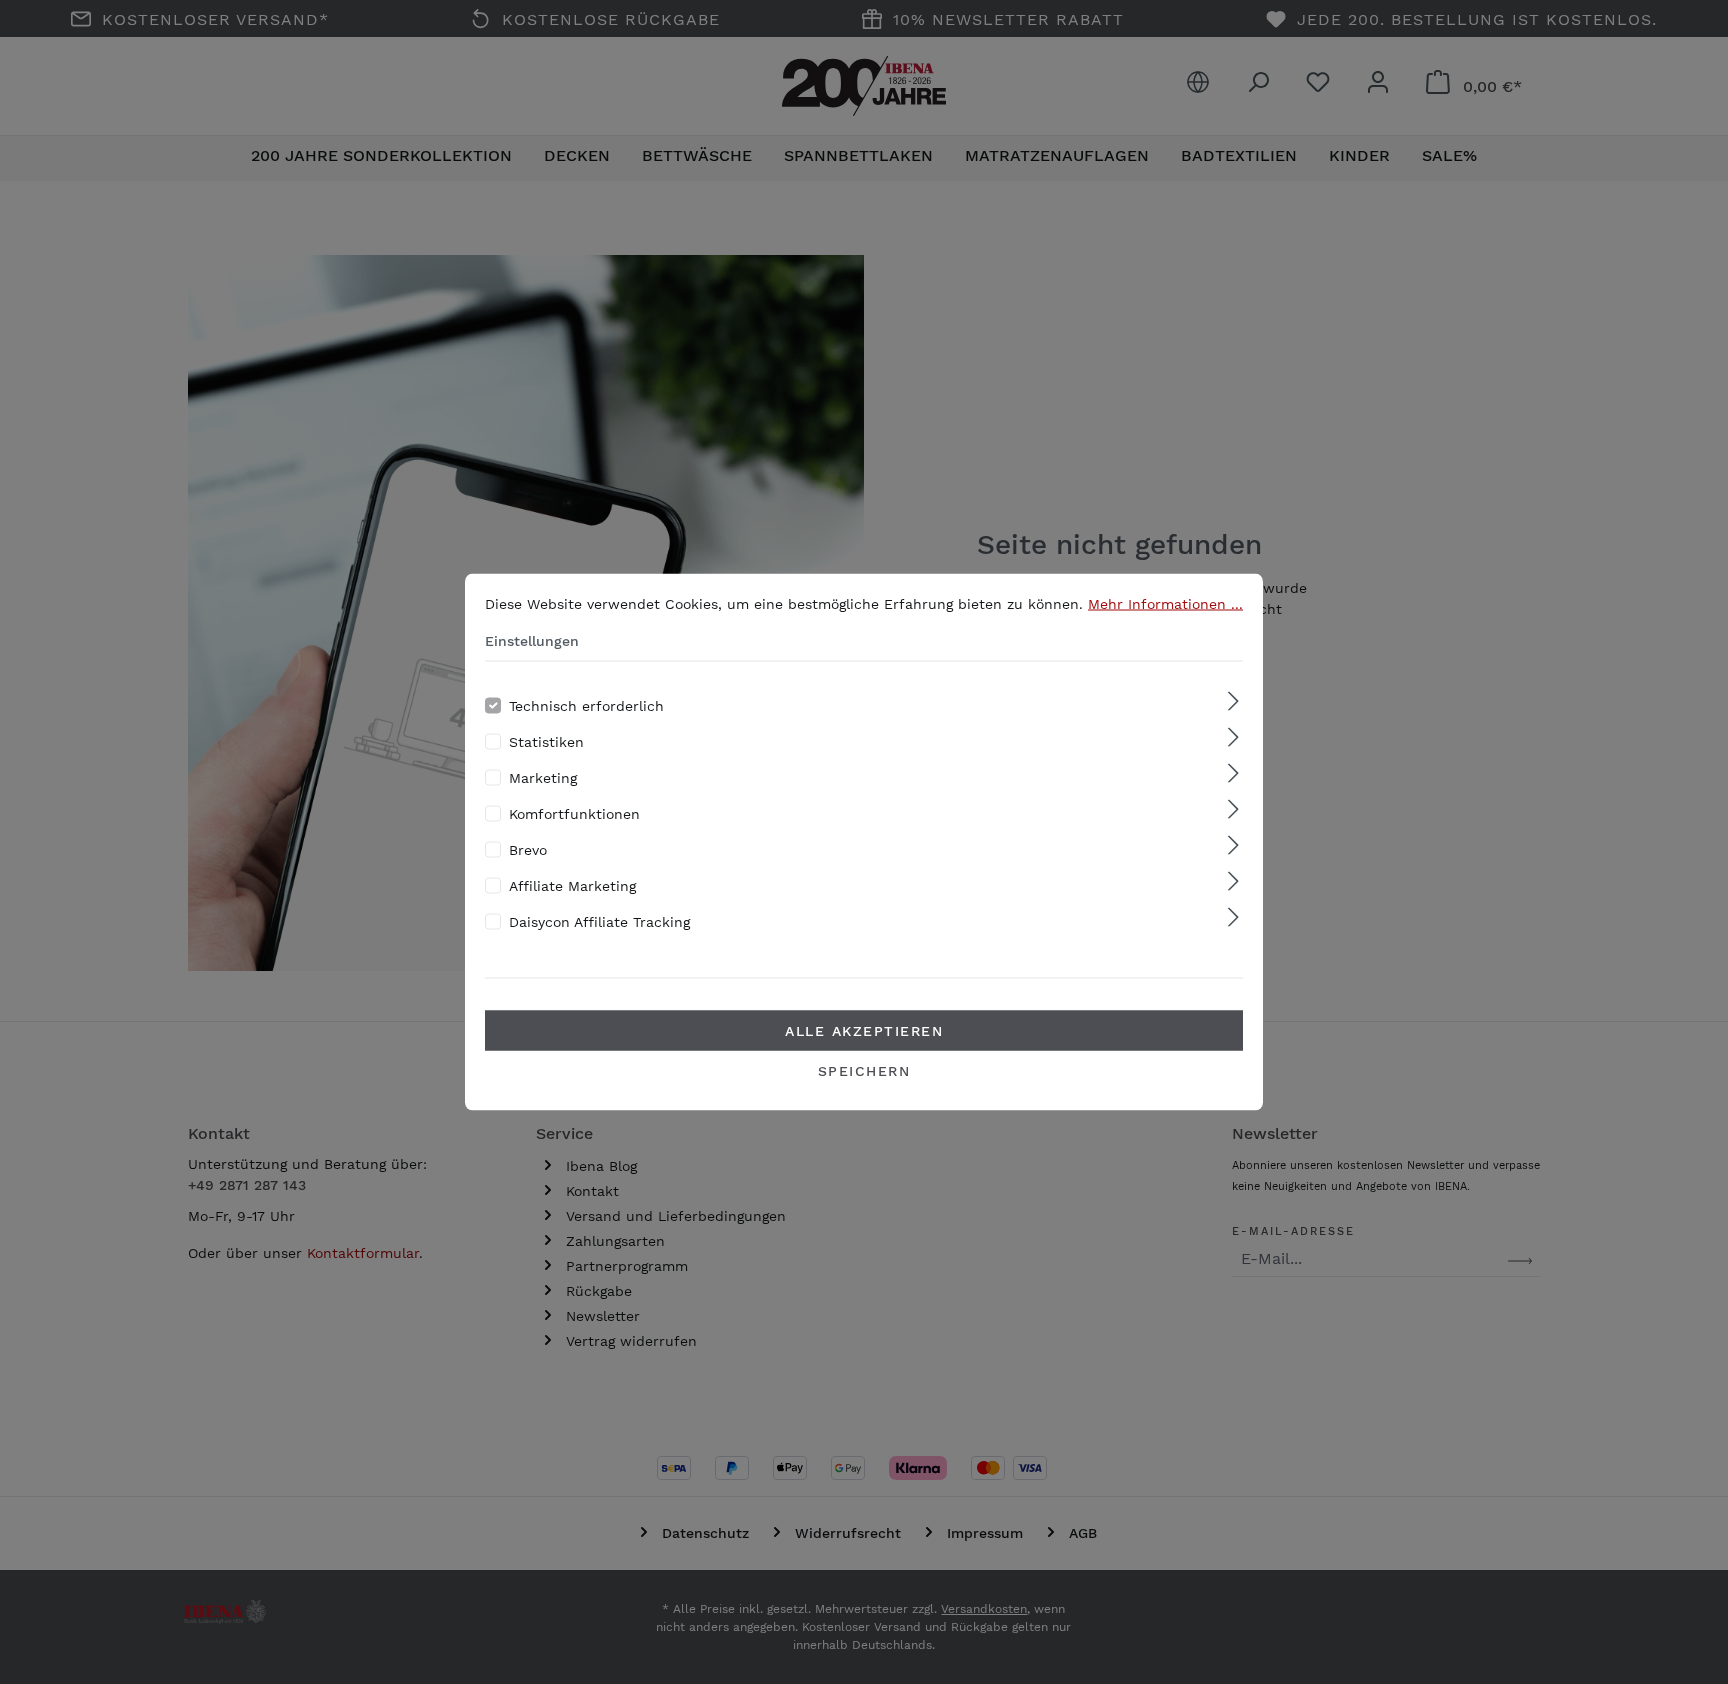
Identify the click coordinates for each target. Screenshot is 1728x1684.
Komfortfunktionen (574, 814)
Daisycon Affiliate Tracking (599, 922)
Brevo (528, 850)
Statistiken (546, 742)
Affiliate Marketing (572, 886)
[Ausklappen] (1233, 702)
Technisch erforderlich (586, 706)
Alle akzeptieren (864, 1031)
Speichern (864, 1071)
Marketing (543, 778)
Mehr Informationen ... (1165, 604)
